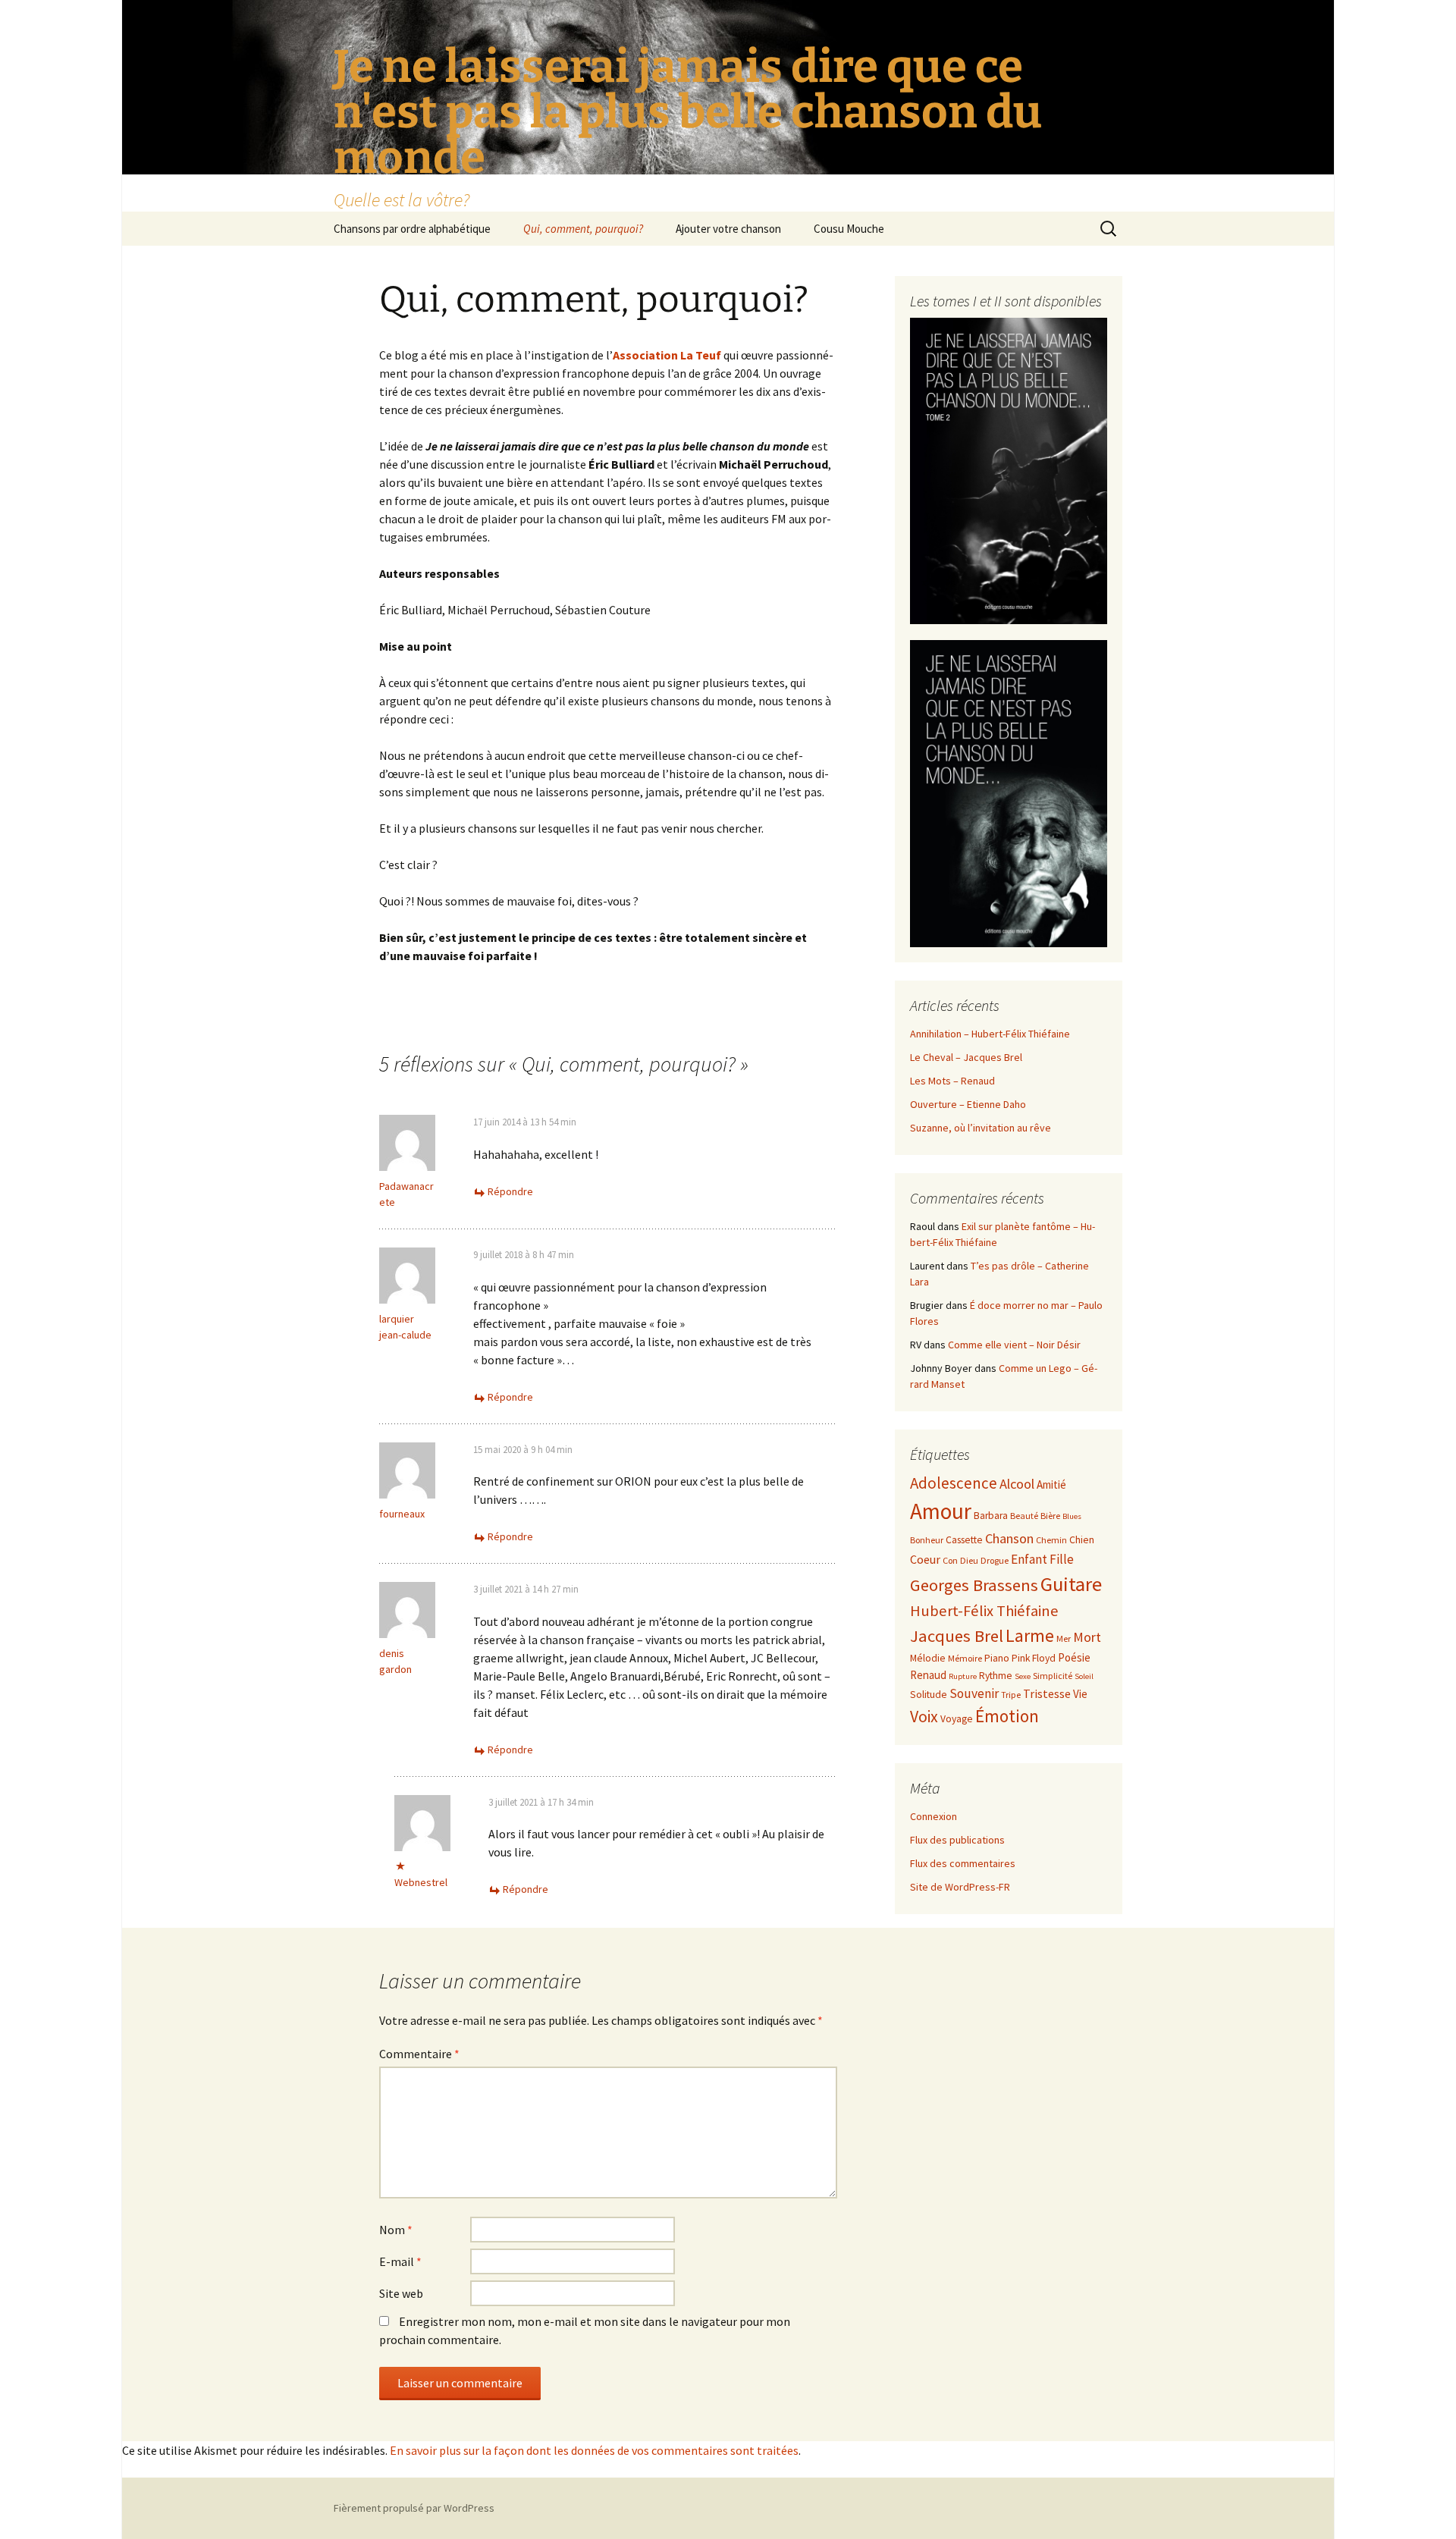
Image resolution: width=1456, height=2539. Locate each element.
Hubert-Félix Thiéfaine (984, 1611)
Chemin (1051, 1540)
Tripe (1011, 1695)
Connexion (934, 1816)
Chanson (1009, 1538)
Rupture (963, 1676)
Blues (1072, 1516)
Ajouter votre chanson (728, 229)
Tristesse (1047, 1693)
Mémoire (965, 1658)
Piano (997, 1658)
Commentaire (419, 2054)
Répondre (510, 1191)
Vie (1080, 1694)
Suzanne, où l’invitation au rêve (981, 1128)
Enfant (1029, 1559)
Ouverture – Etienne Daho (968, 1104)
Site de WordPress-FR (960, 1887)
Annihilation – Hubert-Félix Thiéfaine (990, 1034)
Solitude (929, 1695)
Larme (1030, 1635)
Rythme (996, 1676)
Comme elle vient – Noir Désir (1014, 1345)
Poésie (1074, 1657)
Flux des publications (957, 1840)
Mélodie (928, 1658)
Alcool (1017, 1484)
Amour (941, 1511)
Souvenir (974, 1693)
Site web (401, 2293)
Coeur (925, 1559)
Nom (396, 2230)
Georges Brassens (974, 1585)
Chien (1082, 1540)
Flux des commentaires (963, 1863)
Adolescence (954, 1483)
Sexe (1023, 1676)
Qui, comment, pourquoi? (583, 229)
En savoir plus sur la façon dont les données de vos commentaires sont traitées (594, 2450)
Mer (1064, 1638)
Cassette (964, 1540)
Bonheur (927, 1540)
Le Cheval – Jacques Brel (966, 1057)
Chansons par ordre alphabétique (412, 229)
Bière (1050, 1516)
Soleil (1084, 1676)
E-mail (400, 2261)
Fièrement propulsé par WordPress (414, 2508)
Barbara (991, 1516)
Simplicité (1053, 1676)
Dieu (969, 1560)
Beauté (1024, 1516)
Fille (1062, 1559)
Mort (1087, 1637)
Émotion (1007, 1716)
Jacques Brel (957, 1636)
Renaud (928, 1675)
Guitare (1071, 1584)
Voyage (957, 1719)
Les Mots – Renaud (952, 1081)
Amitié (1051, 1484)
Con (950, 1560)
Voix (924, 1717)
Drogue (995, 1560)
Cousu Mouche (849, 229)
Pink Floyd (1034, 1658)
